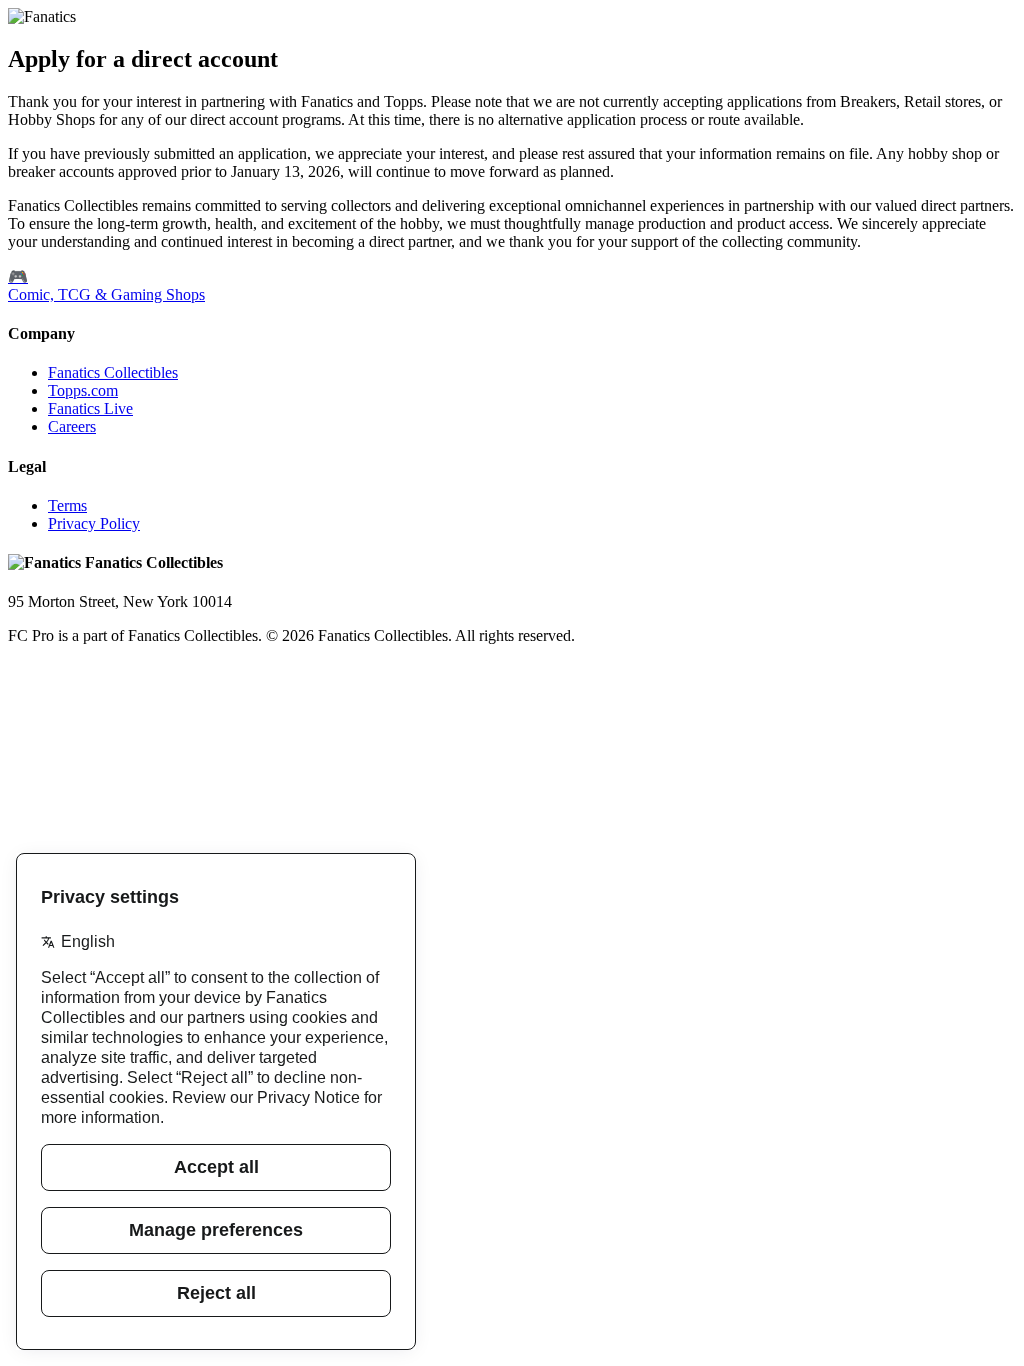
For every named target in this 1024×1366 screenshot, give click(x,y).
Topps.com (83, 390)
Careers (72, 426)
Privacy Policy (94, 523)
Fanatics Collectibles (113, 372)
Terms (67, 505)
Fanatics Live (90, 408)
